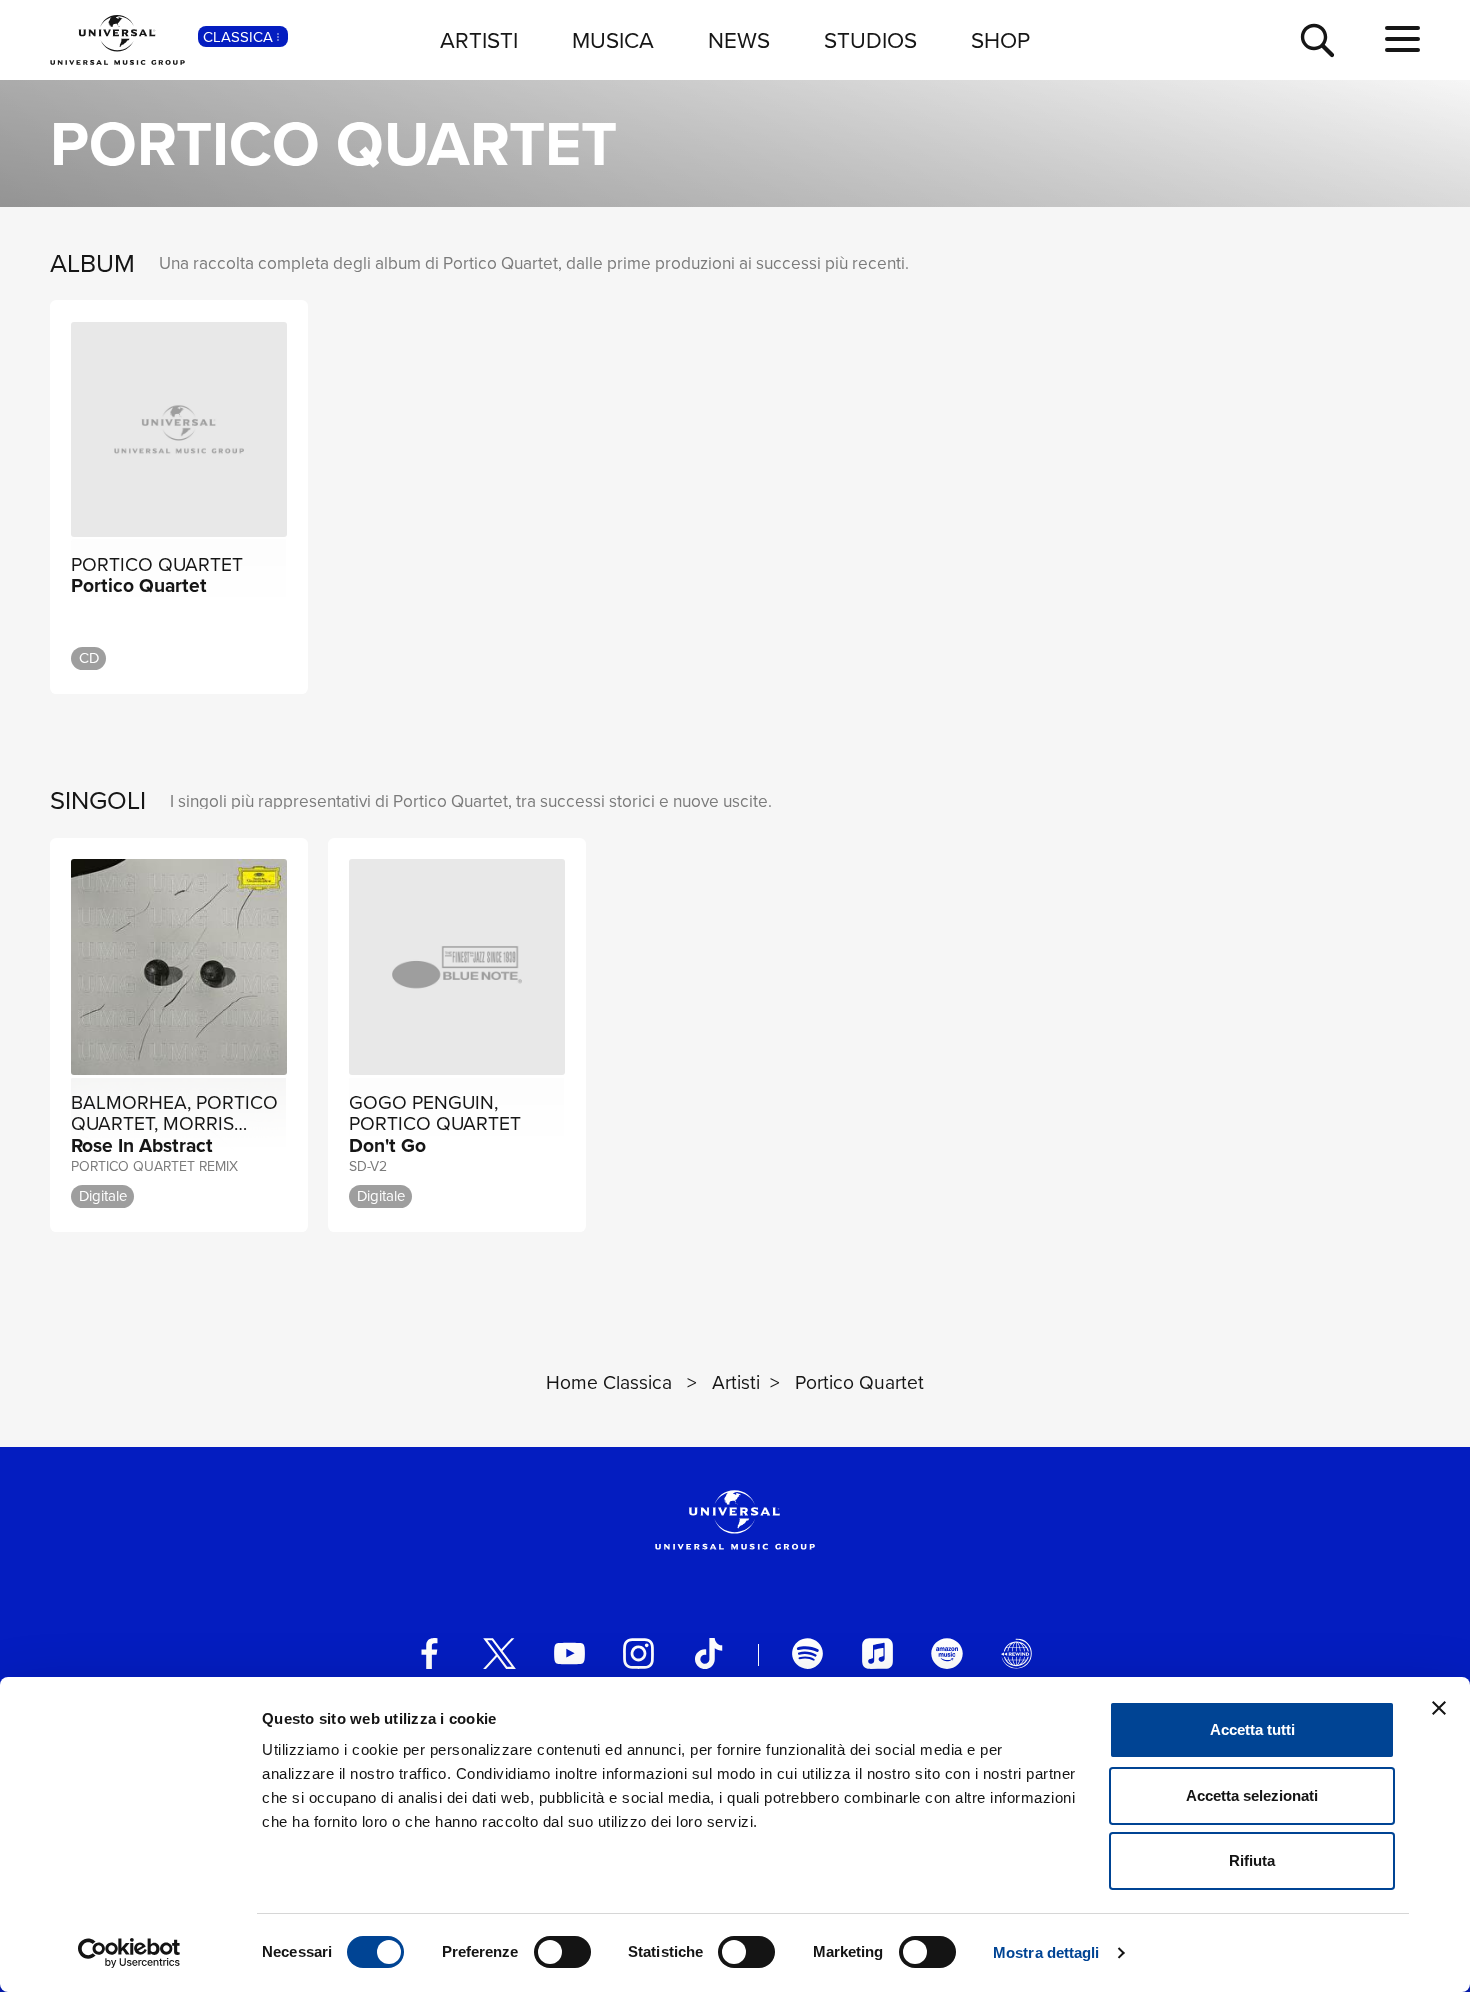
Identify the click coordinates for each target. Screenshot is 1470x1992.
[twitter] (499, 1653)
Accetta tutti (1252, 1729)
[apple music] (877, 1653)
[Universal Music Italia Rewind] (1016, 1653)
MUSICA (613, 39)
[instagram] (638, 1653)
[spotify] (807, 1653)
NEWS (739, 39)
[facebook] (429, 1653)
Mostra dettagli (1046, 1952)
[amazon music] (946, 1653)
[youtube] (569, 1653)
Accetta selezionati (1252, 1795)
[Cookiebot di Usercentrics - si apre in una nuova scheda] (129, 1953)
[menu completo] (1402, 39)
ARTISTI (479, 39)
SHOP (1000, 39)
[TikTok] (708, 1653)
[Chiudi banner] (1439, 1708)
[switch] (562, 1952)
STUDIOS (870, 39)
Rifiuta (1252, 1860)
